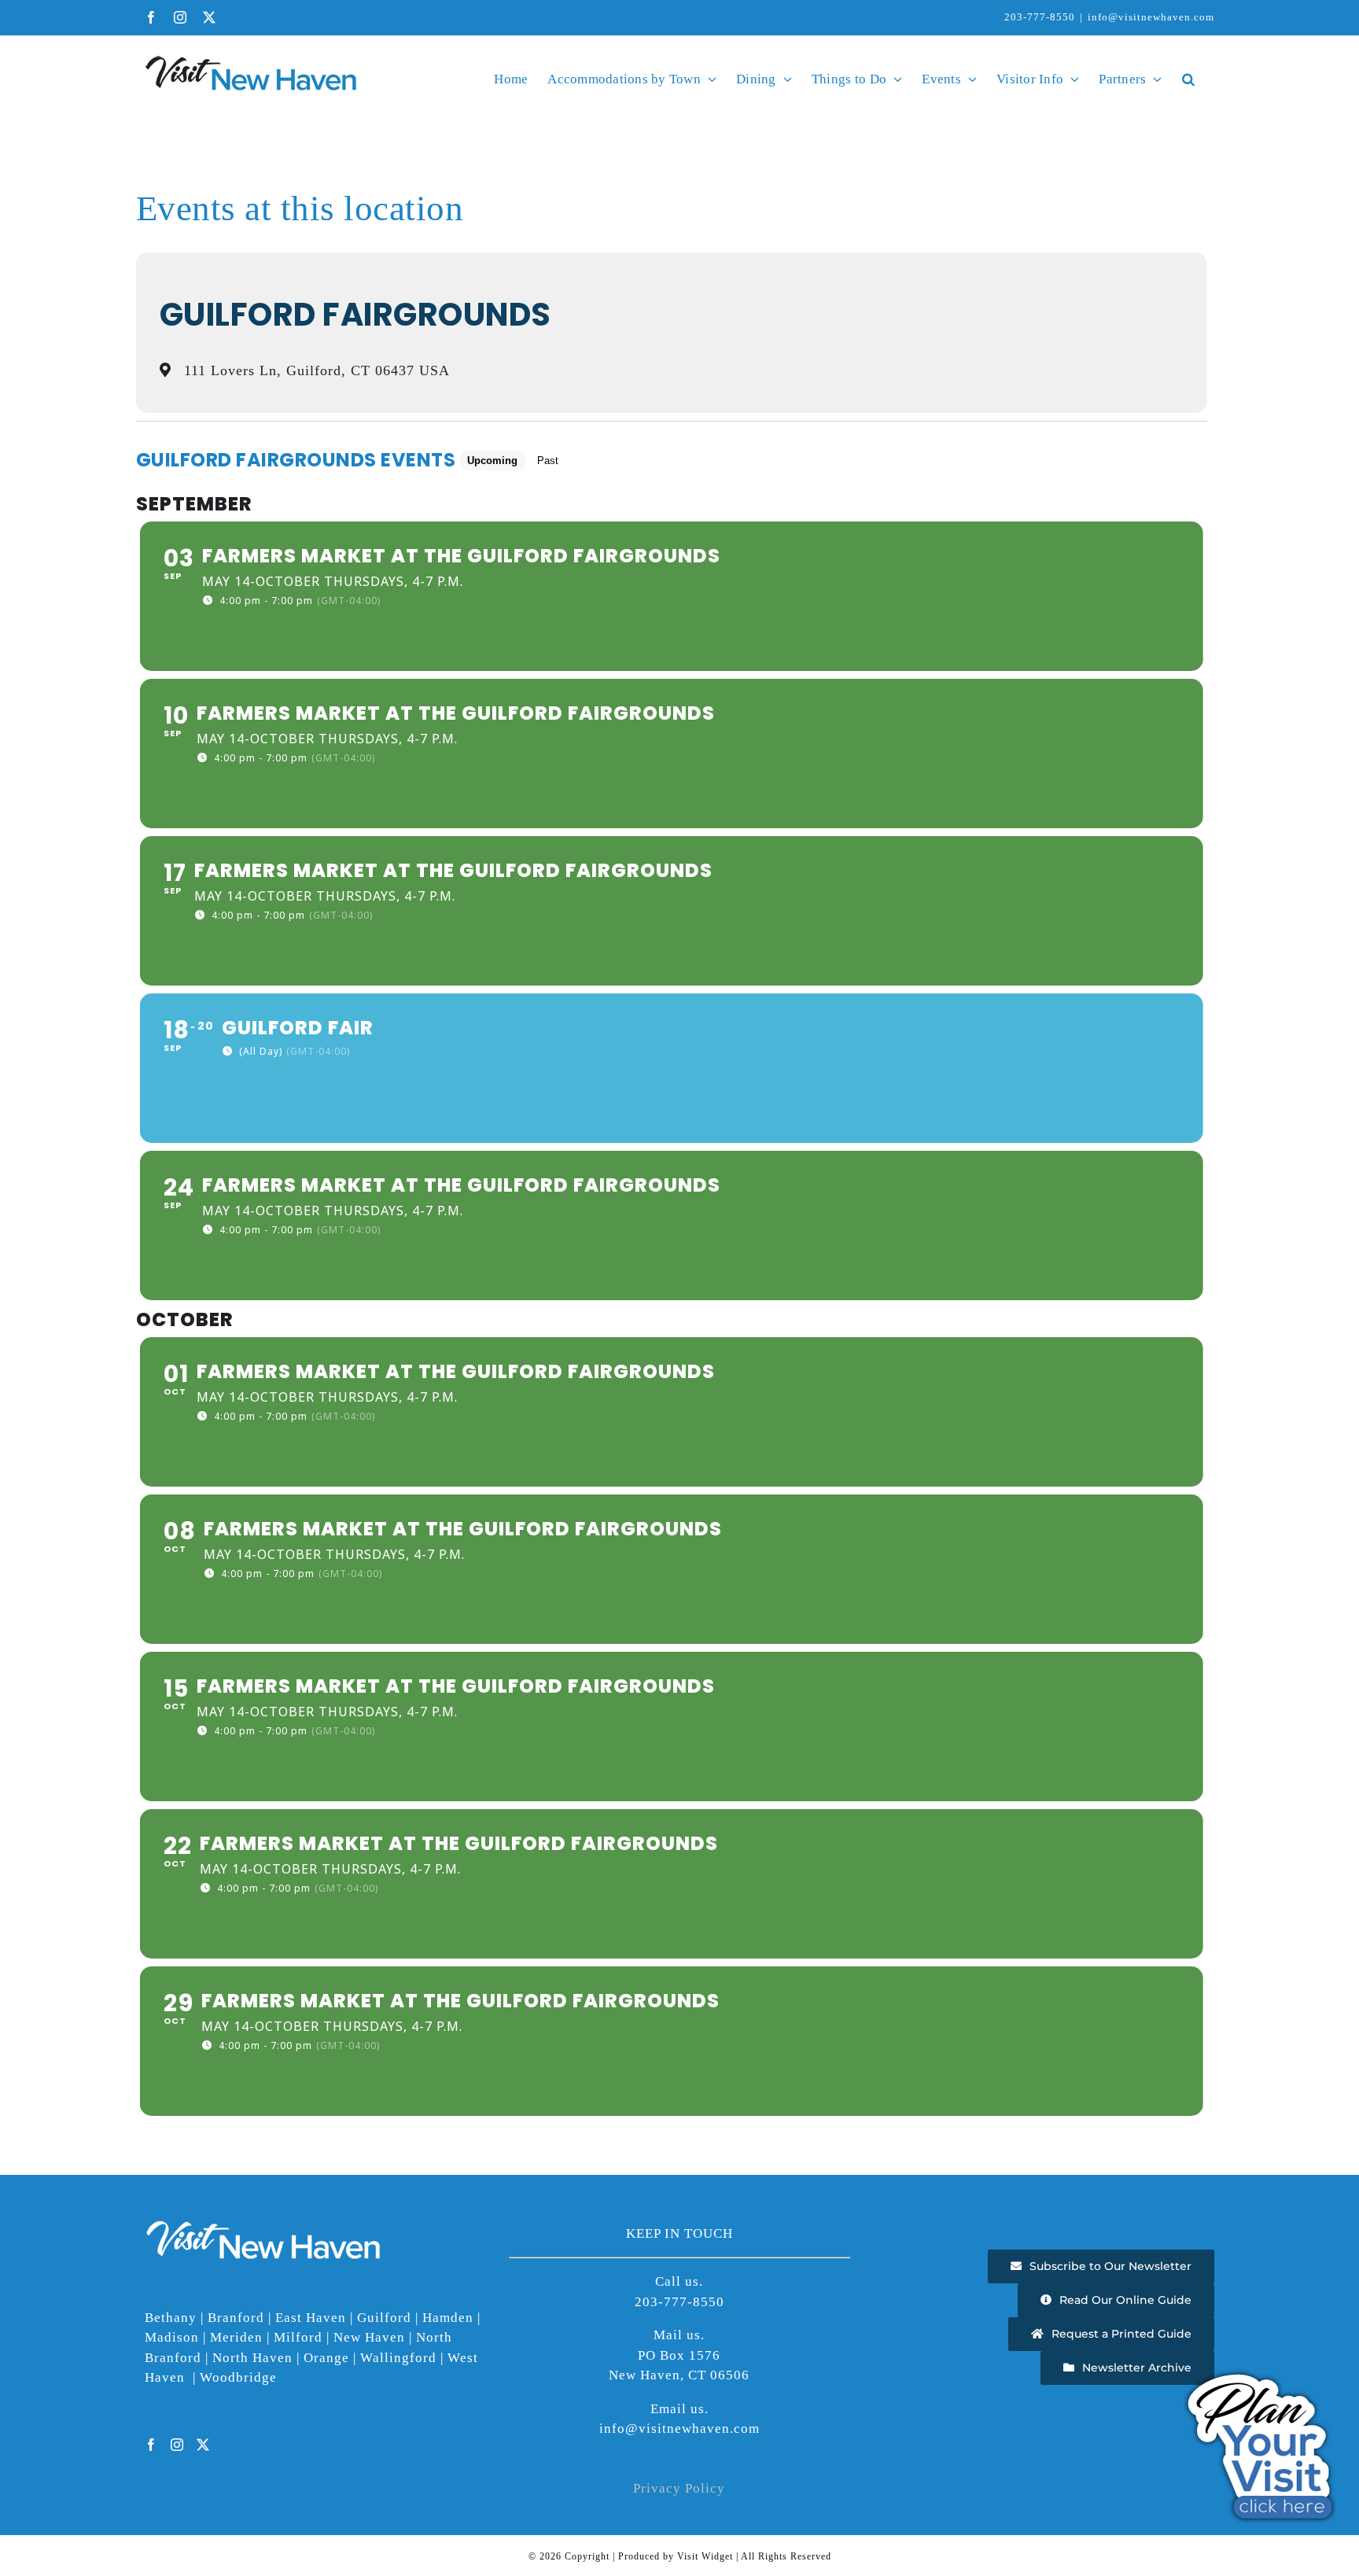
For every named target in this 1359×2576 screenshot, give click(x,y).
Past (548, 461)
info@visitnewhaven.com (1151, 17)
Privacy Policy (679, 2488)
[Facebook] (151, 2445)
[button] (1188, 79)
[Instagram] (177, 2445)
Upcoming (492, 461)
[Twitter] (203, 2445)
